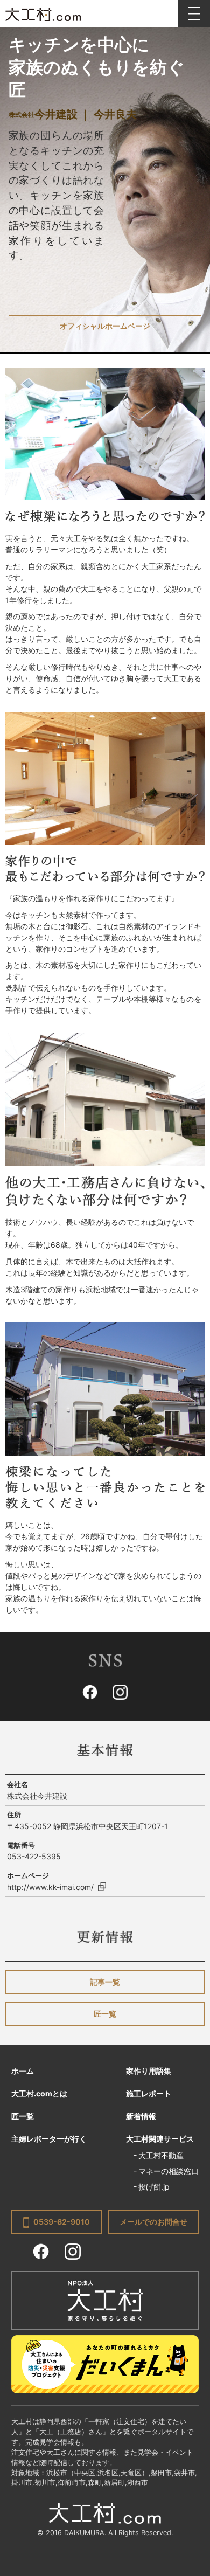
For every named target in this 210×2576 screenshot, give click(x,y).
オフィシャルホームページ (105, 326)
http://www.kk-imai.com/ (50, 1887)
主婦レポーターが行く (49, 2139)
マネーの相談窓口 (169, 2171)
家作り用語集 (149, 2071)
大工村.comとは (39, 2093)
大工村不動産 (161, 2155)
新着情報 (141, 2116)
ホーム (23, 2071)
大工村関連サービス (160, 2139)
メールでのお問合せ (153, 2222)
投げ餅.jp (154, 2187)
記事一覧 (105, 1982)
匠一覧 (105, 2014)
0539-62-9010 (62, 2222)
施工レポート (149, 2093)
